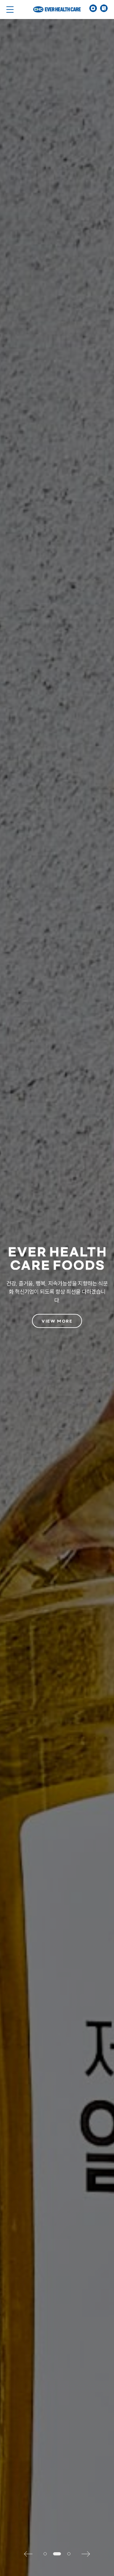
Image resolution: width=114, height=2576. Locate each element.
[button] (31, 2554)
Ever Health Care (57, 10)
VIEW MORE (57, 1321)
